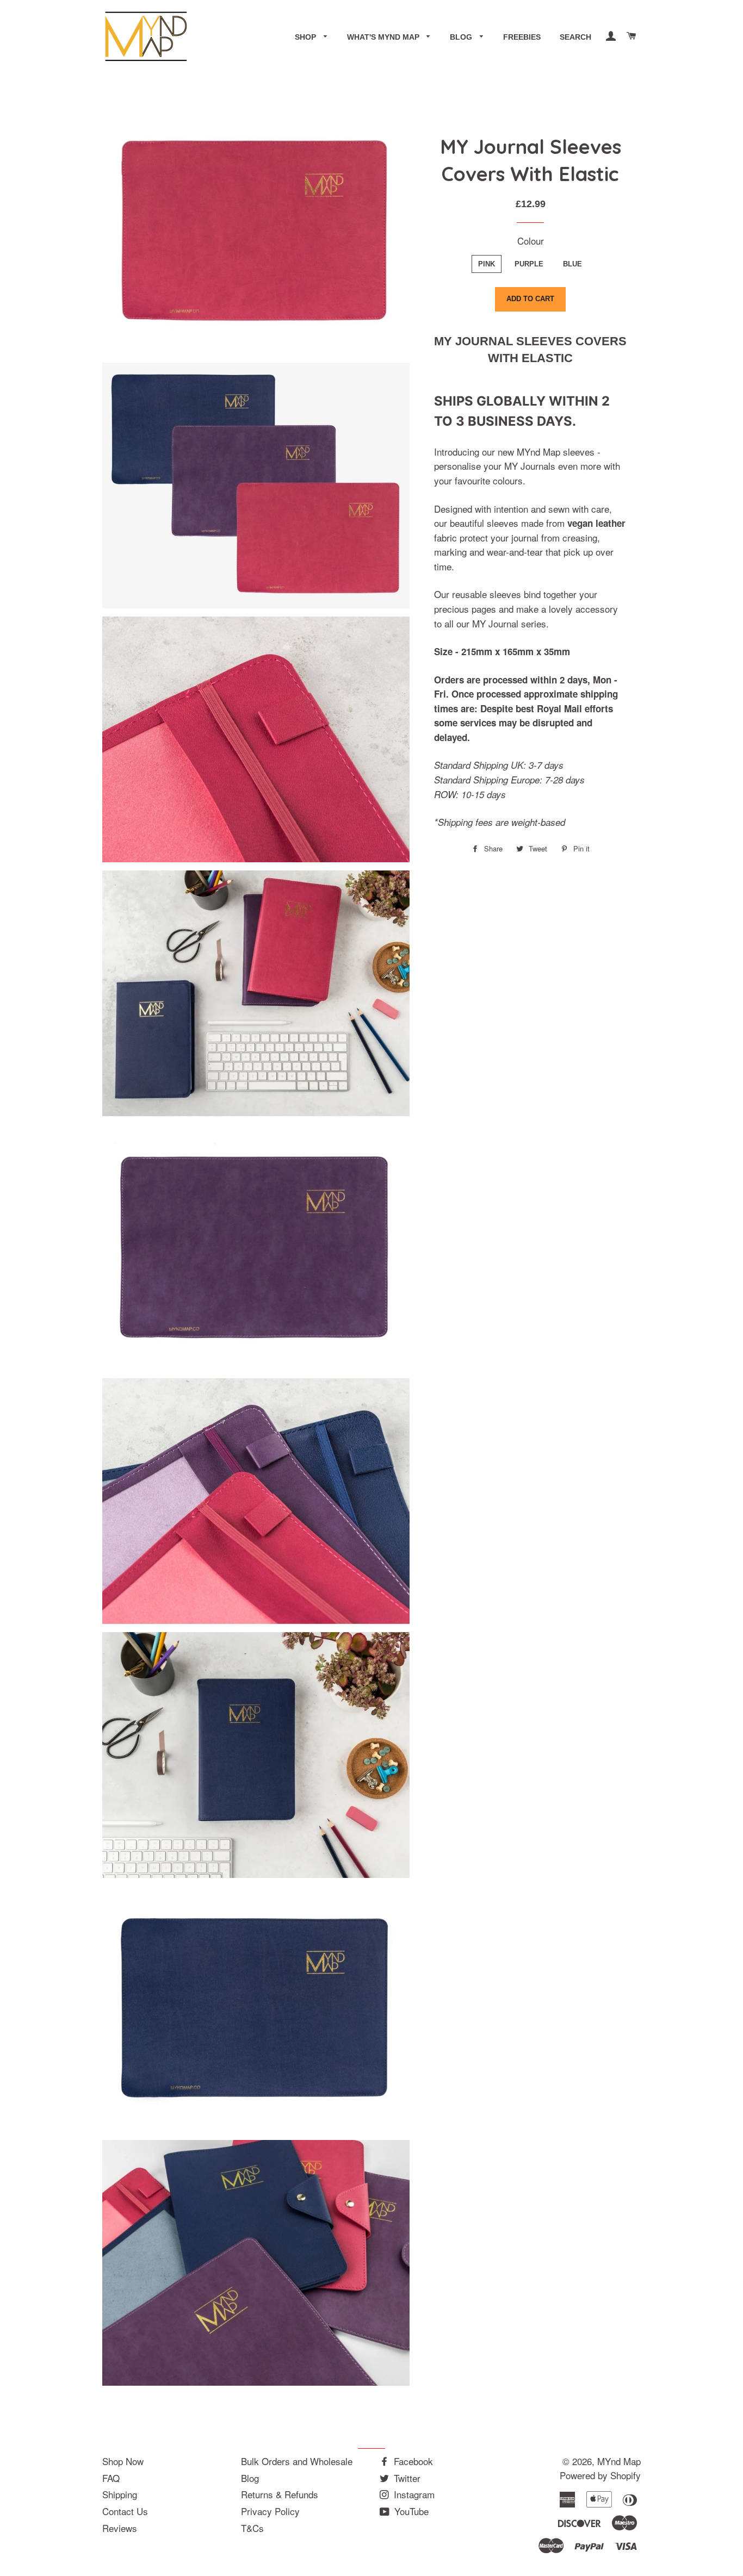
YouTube (410, 2511)
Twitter (406, 2478)
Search (575, 37)
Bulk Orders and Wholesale (297, 2461)
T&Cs (252, 2528)
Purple (529, 264)
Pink (487, 264)
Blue (572, 264)
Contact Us (125, 2511)
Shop (307, 37)
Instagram (413, 2494)
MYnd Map (619, 2461)
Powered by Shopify (600, 2475)
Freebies (522, 37)
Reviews (120, 2528)
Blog (462, 37)
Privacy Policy (270, 2511)
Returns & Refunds (280, 2494)
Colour (531, 241)
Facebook (412, 2461)
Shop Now (123, 2461)
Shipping (120, 2494)
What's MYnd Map (384, 37)
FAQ (111, 2478)
